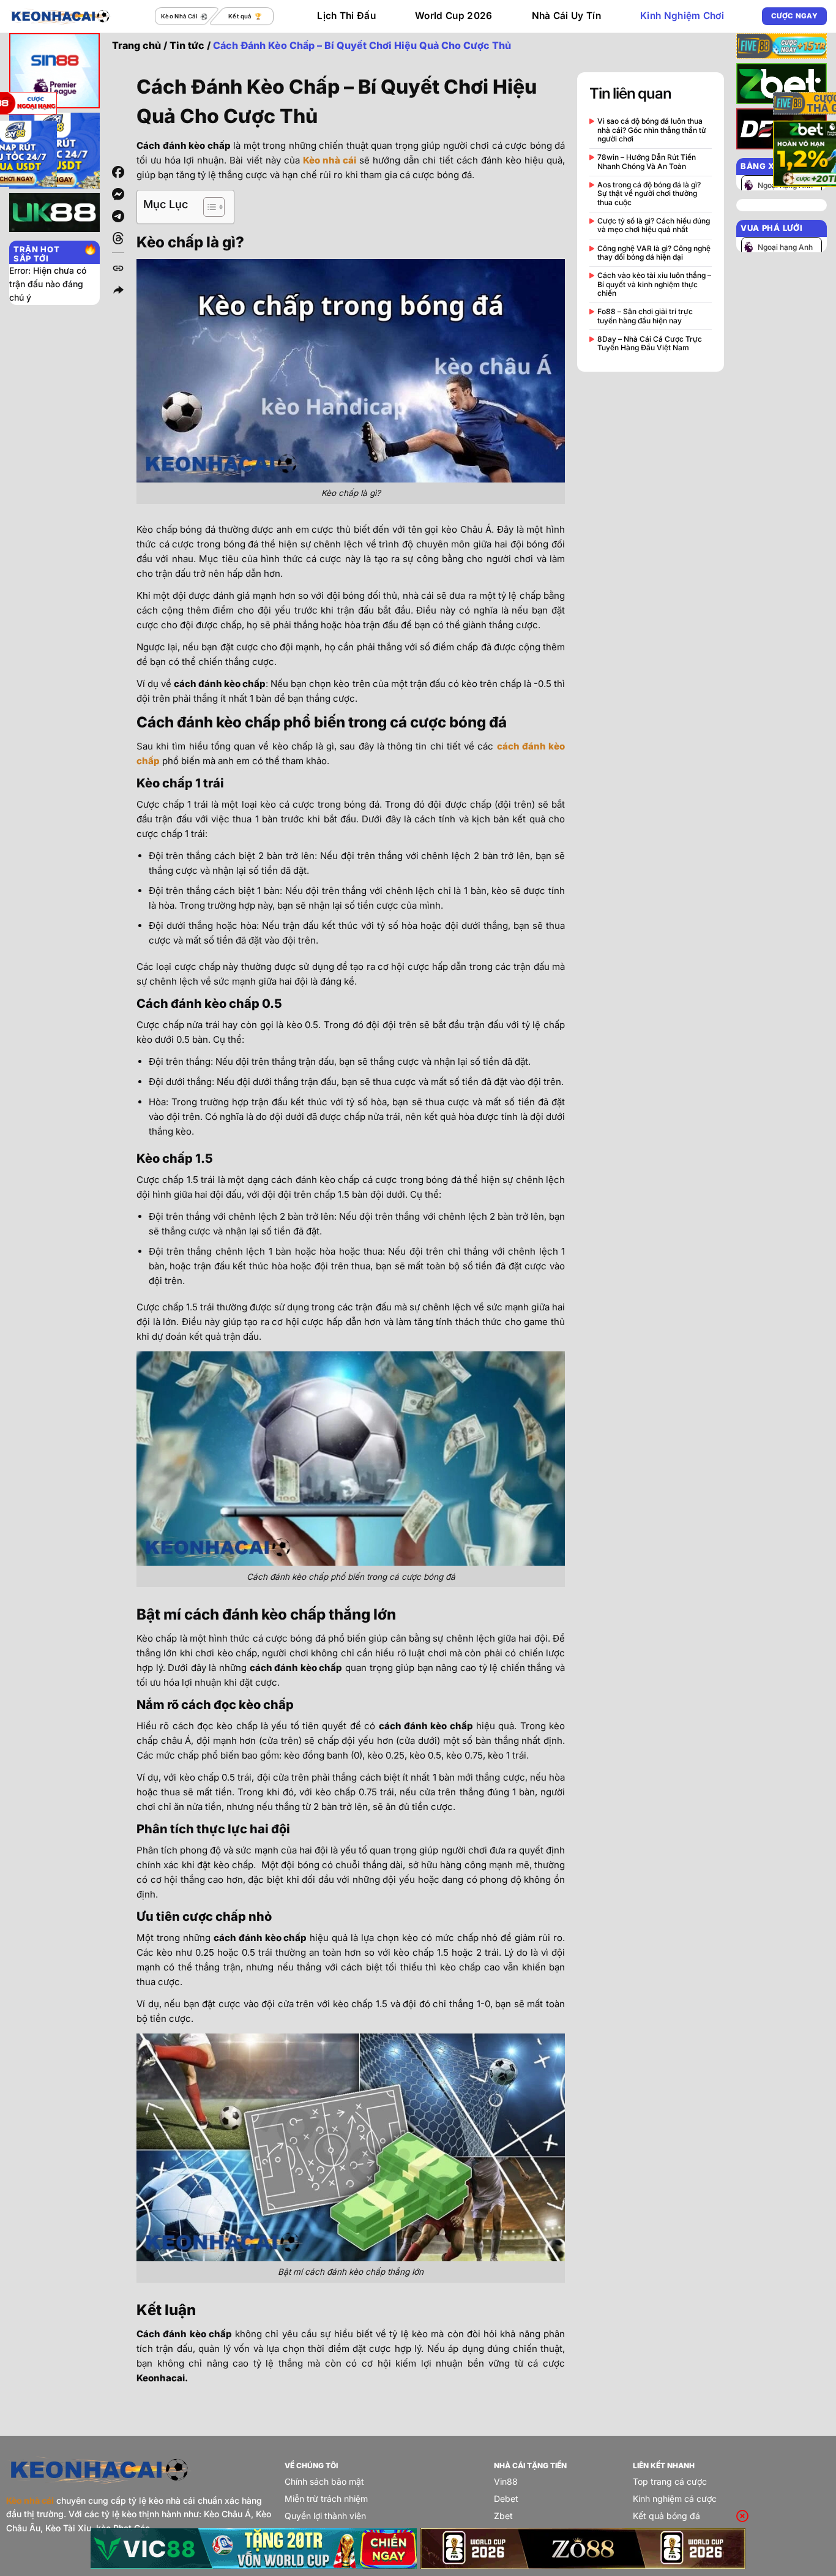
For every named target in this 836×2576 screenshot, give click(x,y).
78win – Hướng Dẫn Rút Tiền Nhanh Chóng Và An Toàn (647, 162)
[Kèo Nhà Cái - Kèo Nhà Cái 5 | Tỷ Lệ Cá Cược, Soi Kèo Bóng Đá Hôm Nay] (61, 16)
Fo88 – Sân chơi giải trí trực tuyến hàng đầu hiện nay (645, 316)
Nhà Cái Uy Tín (566, 16)
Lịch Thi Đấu (346, 16)
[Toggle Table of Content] (208, 207)
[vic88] (254, 2548)
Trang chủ (136, 45)
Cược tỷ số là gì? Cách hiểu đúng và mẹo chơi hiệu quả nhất (654, 225)
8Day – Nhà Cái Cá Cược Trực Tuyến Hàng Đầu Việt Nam (650, 344)
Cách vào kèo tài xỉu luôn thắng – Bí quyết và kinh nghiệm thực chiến (654, 284)
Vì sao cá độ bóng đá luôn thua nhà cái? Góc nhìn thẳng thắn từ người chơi (652, 130)
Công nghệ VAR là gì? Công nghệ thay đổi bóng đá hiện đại (654, 253)
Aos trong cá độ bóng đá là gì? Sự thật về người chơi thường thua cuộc (649, 194)
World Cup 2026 (453, 16)
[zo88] (583, 2548)
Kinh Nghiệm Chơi (682, 16)
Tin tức (187, 45)
